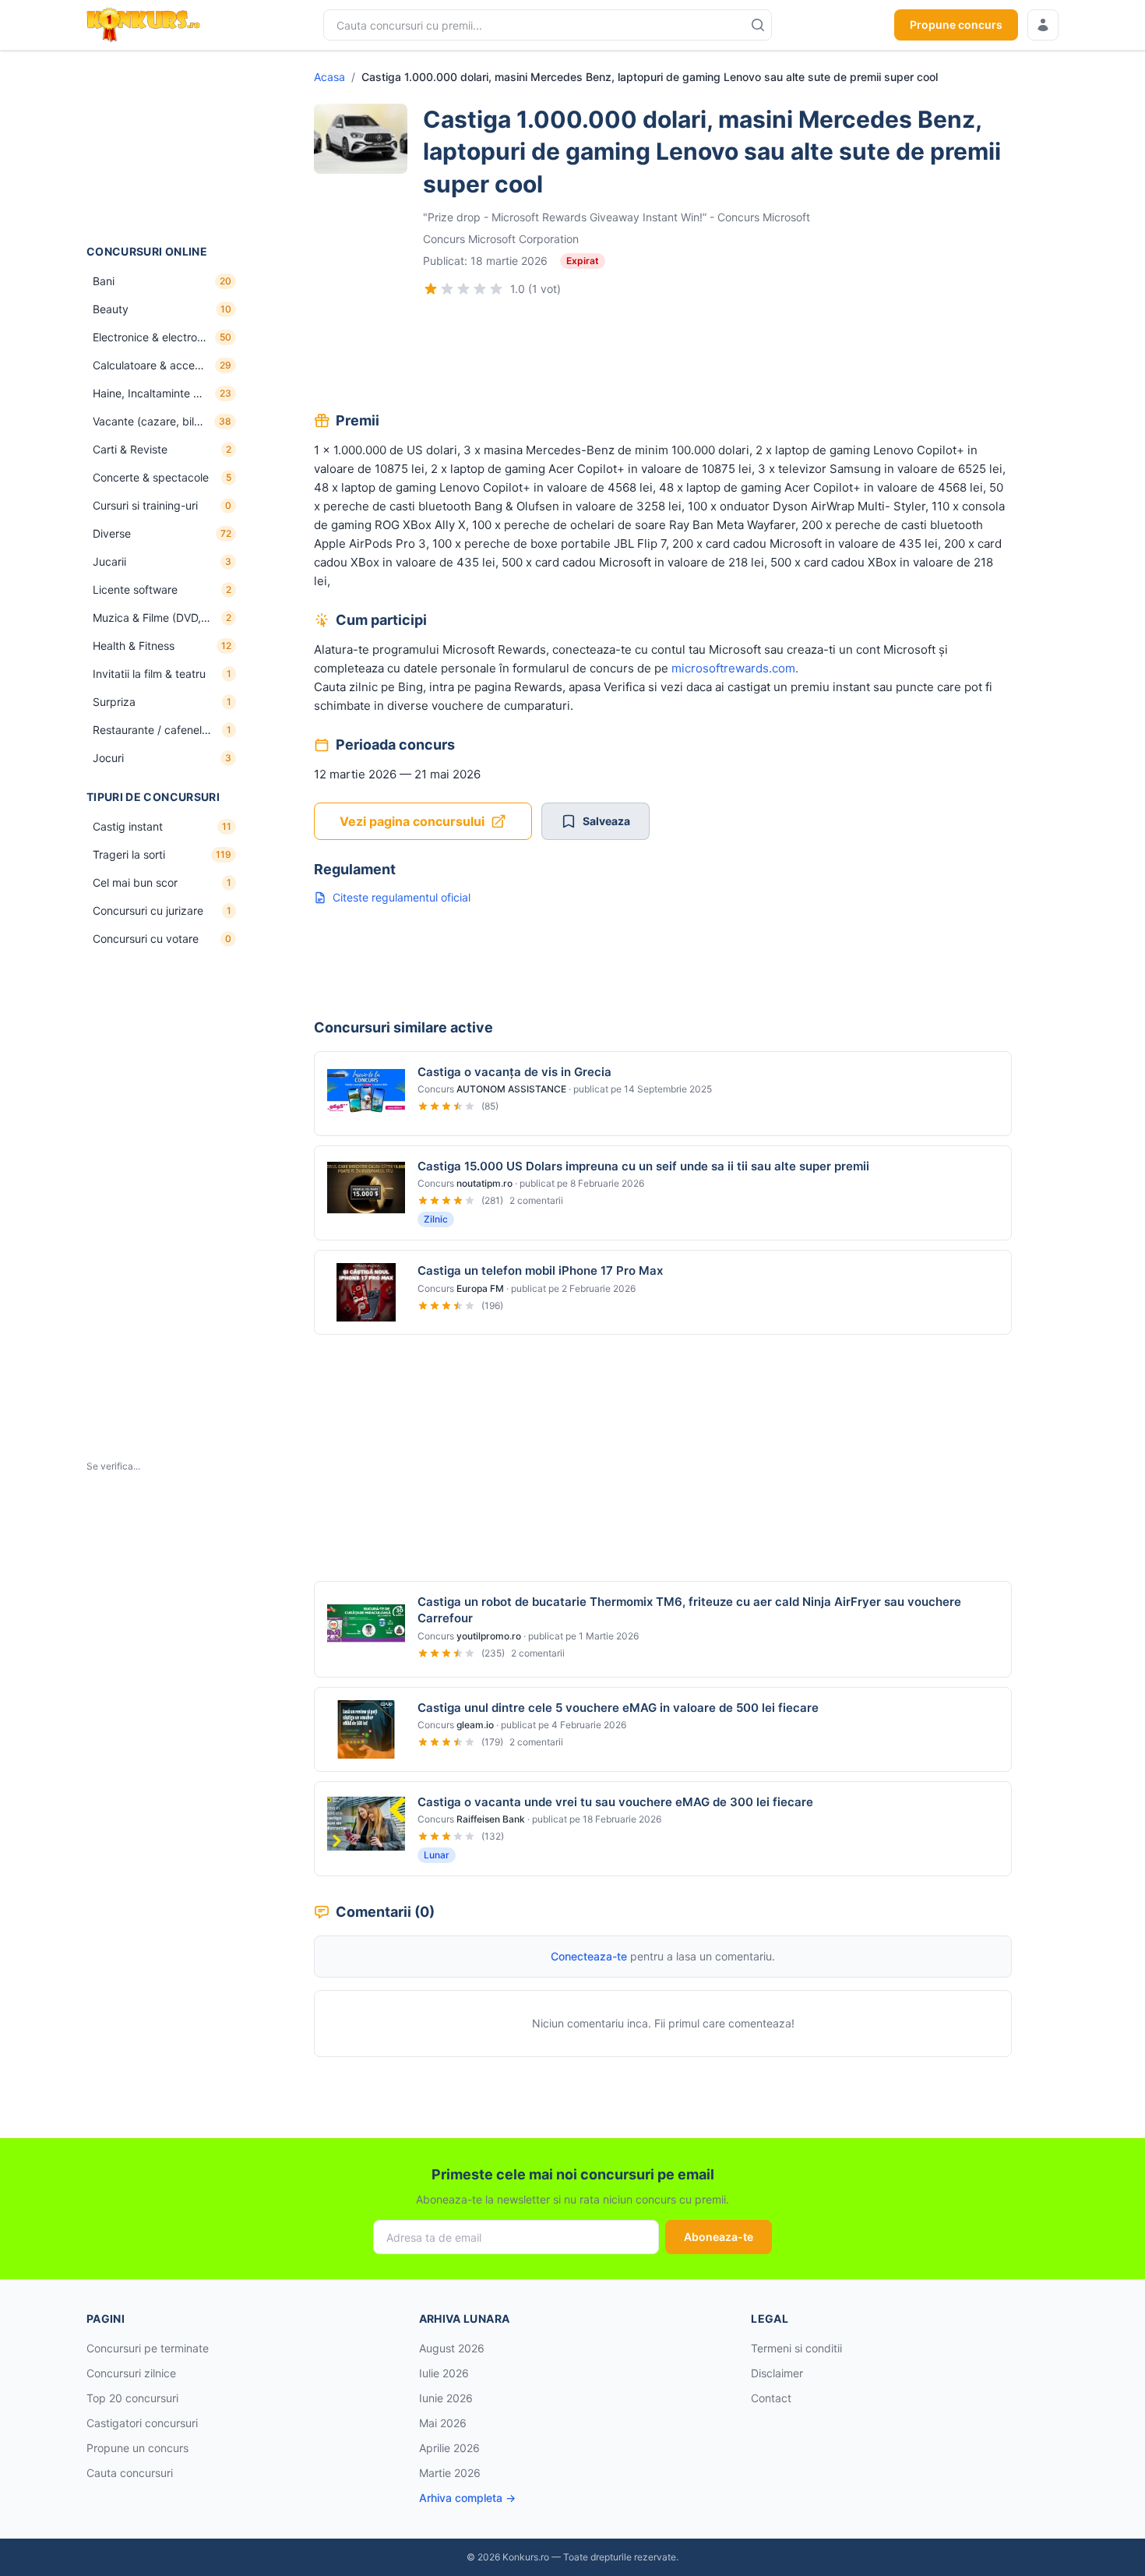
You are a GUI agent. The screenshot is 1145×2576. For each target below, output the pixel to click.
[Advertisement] (164, 147)
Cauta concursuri (130, 2473)
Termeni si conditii (796, 2348)
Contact (771, 2398)
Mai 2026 (443, 2423)
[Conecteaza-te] (1043, 25)
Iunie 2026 (446, 2398)
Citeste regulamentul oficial (402, 897)
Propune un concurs (137, 2448)
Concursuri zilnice (131, 2373)
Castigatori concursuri (142, 2423)
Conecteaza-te (589, 1956)
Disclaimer (777, 2373)
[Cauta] (758, 25)
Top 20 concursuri (132, 2398)
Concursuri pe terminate (148, 2348)
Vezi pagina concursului (412, 821)
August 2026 (452, 2348)
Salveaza (606, 821)
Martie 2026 (450, 2473)
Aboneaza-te (719, 2237)
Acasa (329, 77)
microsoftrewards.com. (735, 668)
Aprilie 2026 (449, 2448)
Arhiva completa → (467, 2498)
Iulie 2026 (444, 2373)
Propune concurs (956, 25)
